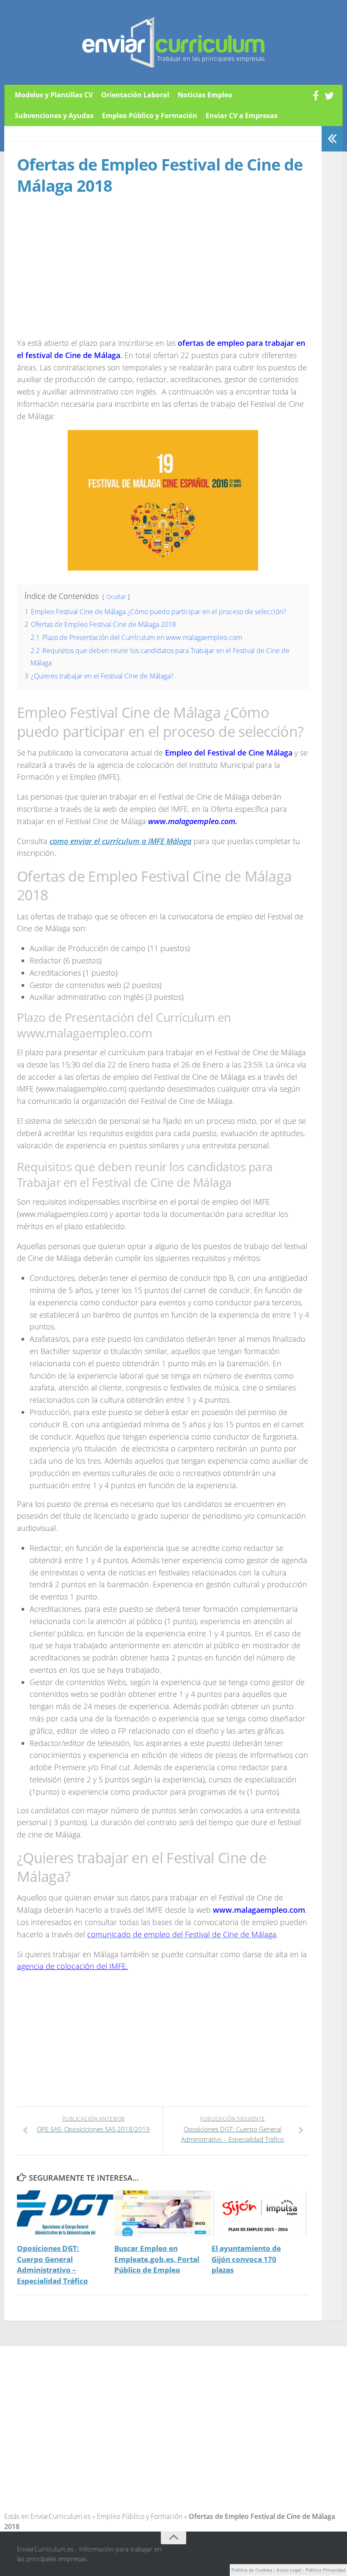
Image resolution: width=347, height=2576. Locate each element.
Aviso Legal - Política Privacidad (311, 2570)
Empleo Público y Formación (150, 116)
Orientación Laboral (135, 95)
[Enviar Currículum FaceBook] (316, 96)
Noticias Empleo (205, 95)
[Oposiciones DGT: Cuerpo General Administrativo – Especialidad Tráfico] (65, 2213)
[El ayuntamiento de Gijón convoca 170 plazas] (260, 2213)
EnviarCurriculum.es (61, 2516)
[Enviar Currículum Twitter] (329, 96)
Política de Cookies (252, 2570)
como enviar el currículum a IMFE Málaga (120, 841)
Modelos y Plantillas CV (54, 95)
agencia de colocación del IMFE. (72, 1966)
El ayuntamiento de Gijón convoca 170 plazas (246, 2259)
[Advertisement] (88, 274)
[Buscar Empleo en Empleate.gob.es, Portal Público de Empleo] (163, 2213)
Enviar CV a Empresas (242, 116)
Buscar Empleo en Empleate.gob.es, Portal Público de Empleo (157, 2259)
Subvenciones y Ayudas (54, 116)
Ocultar (116, 597)
